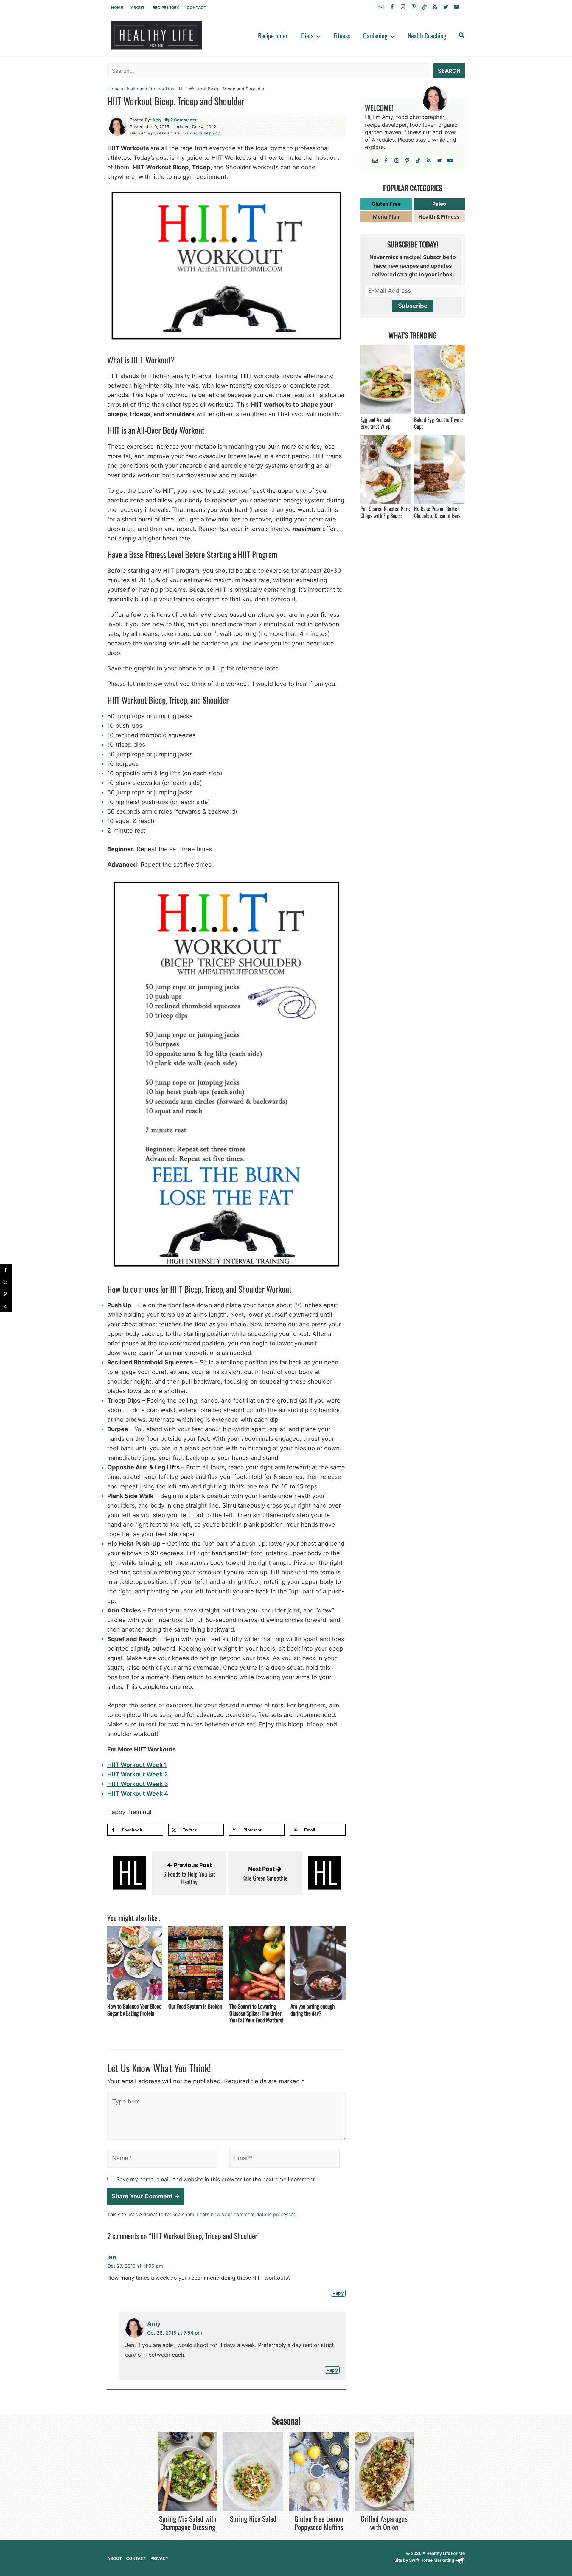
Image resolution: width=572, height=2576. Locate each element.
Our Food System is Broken (195, 2006)
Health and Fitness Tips (149, 89)
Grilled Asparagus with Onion (384, 2523)
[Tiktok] (424, 7)
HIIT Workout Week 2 (137, 1774)
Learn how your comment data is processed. (247, 2214)
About (138, 7)
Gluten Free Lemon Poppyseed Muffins (319, 2523)
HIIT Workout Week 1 (137, 1765)
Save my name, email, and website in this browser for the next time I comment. (216, 2180)
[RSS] (435, 7)
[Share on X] (6, 1282)
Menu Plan (386, 217)
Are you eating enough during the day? (313, 2009)
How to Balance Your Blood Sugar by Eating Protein (134, 2009)
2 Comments (183, 120)
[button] (317, 35)
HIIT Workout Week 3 (138, 1784)
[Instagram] (403, 7)
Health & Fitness (439, 217)
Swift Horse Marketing (432, 2560)
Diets (307, 35)
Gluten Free (386, 204)
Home (117, 7)
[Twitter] (446, 7)
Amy (157, 120)
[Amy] (118, 126)
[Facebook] (392, 7)
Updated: (182, 127)
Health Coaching (427, 35)
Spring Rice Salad (253, 2518)
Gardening (375, 35)
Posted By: (140, 120)
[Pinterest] (414, 7)
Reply (338, 2293)
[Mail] (381, 7)
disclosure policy (205, 133)
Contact (197, 7)
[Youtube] (456, 7)
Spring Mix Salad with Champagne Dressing (188, 2523)
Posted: (137, 127)
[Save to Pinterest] (6, 1294)
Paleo (439, 204)
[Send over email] (6, 1306)
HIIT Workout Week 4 (138, 1793)
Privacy (160, 2558)
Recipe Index (166, 7)
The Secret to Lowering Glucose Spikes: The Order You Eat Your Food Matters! (256, 2013)
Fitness (342, 35)
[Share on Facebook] (6, 1270)
